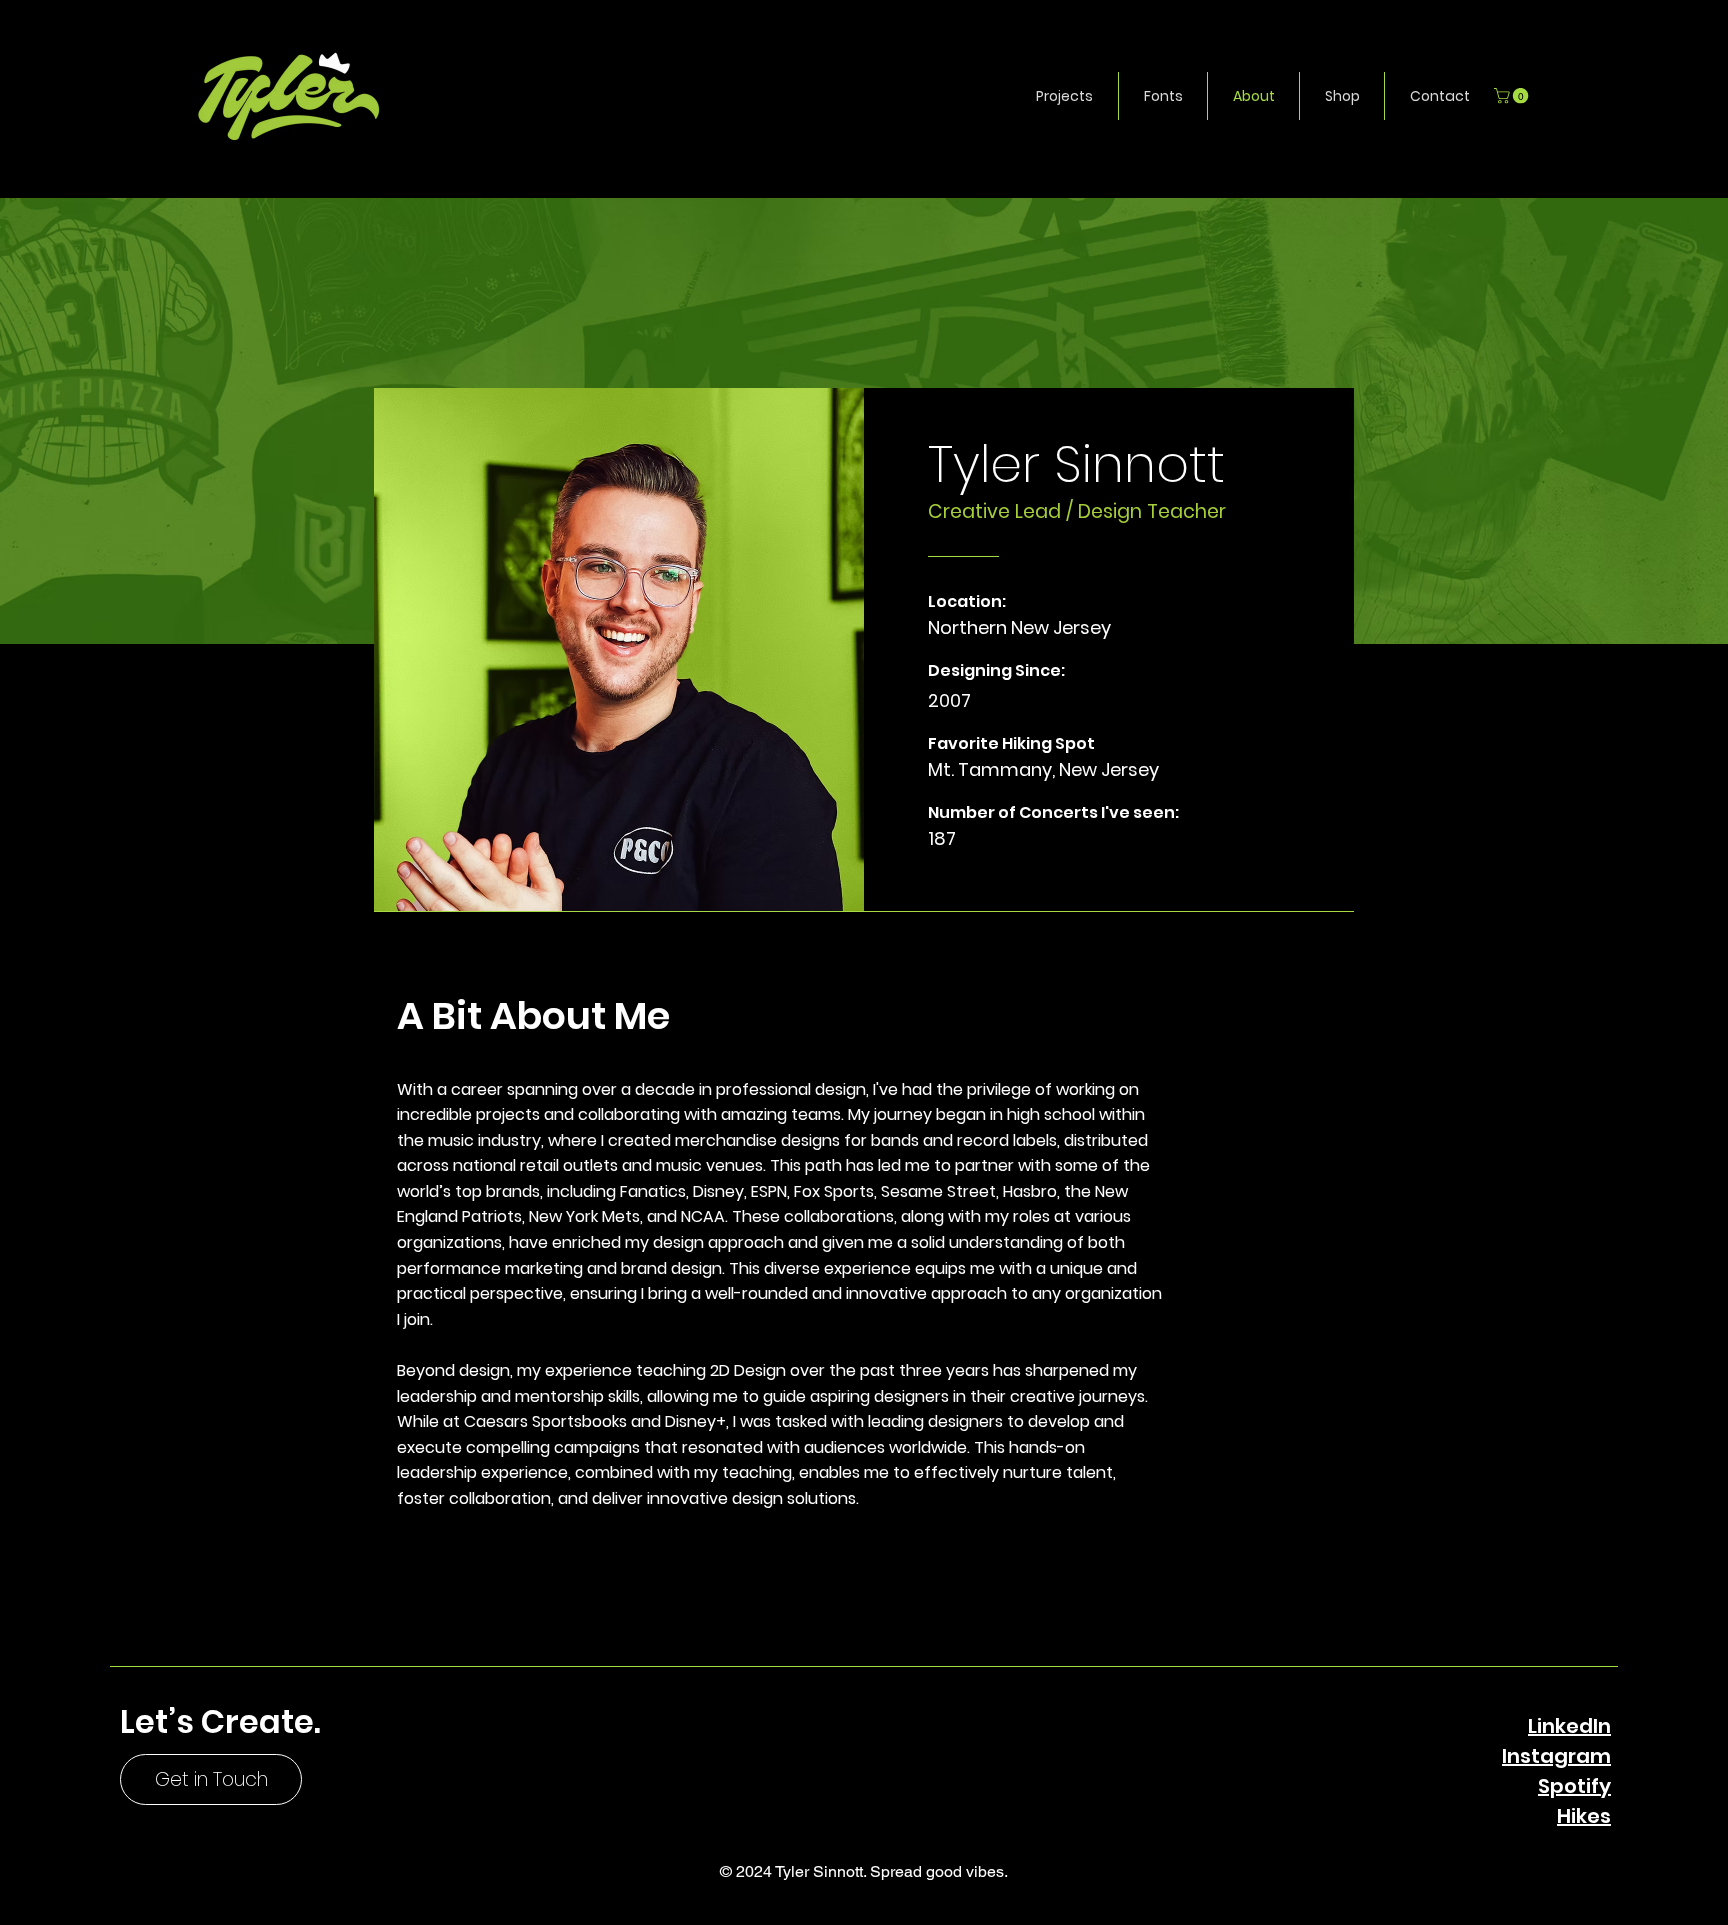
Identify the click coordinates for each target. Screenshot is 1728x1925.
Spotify (1574, 1786)
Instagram (1556, 1756)
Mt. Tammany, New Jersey (1043, 769)
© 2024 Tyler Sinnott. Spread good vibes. (864, 1871)
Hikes (1584, 1816)
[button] (1064, 96)
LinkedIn (1569, 1726)
